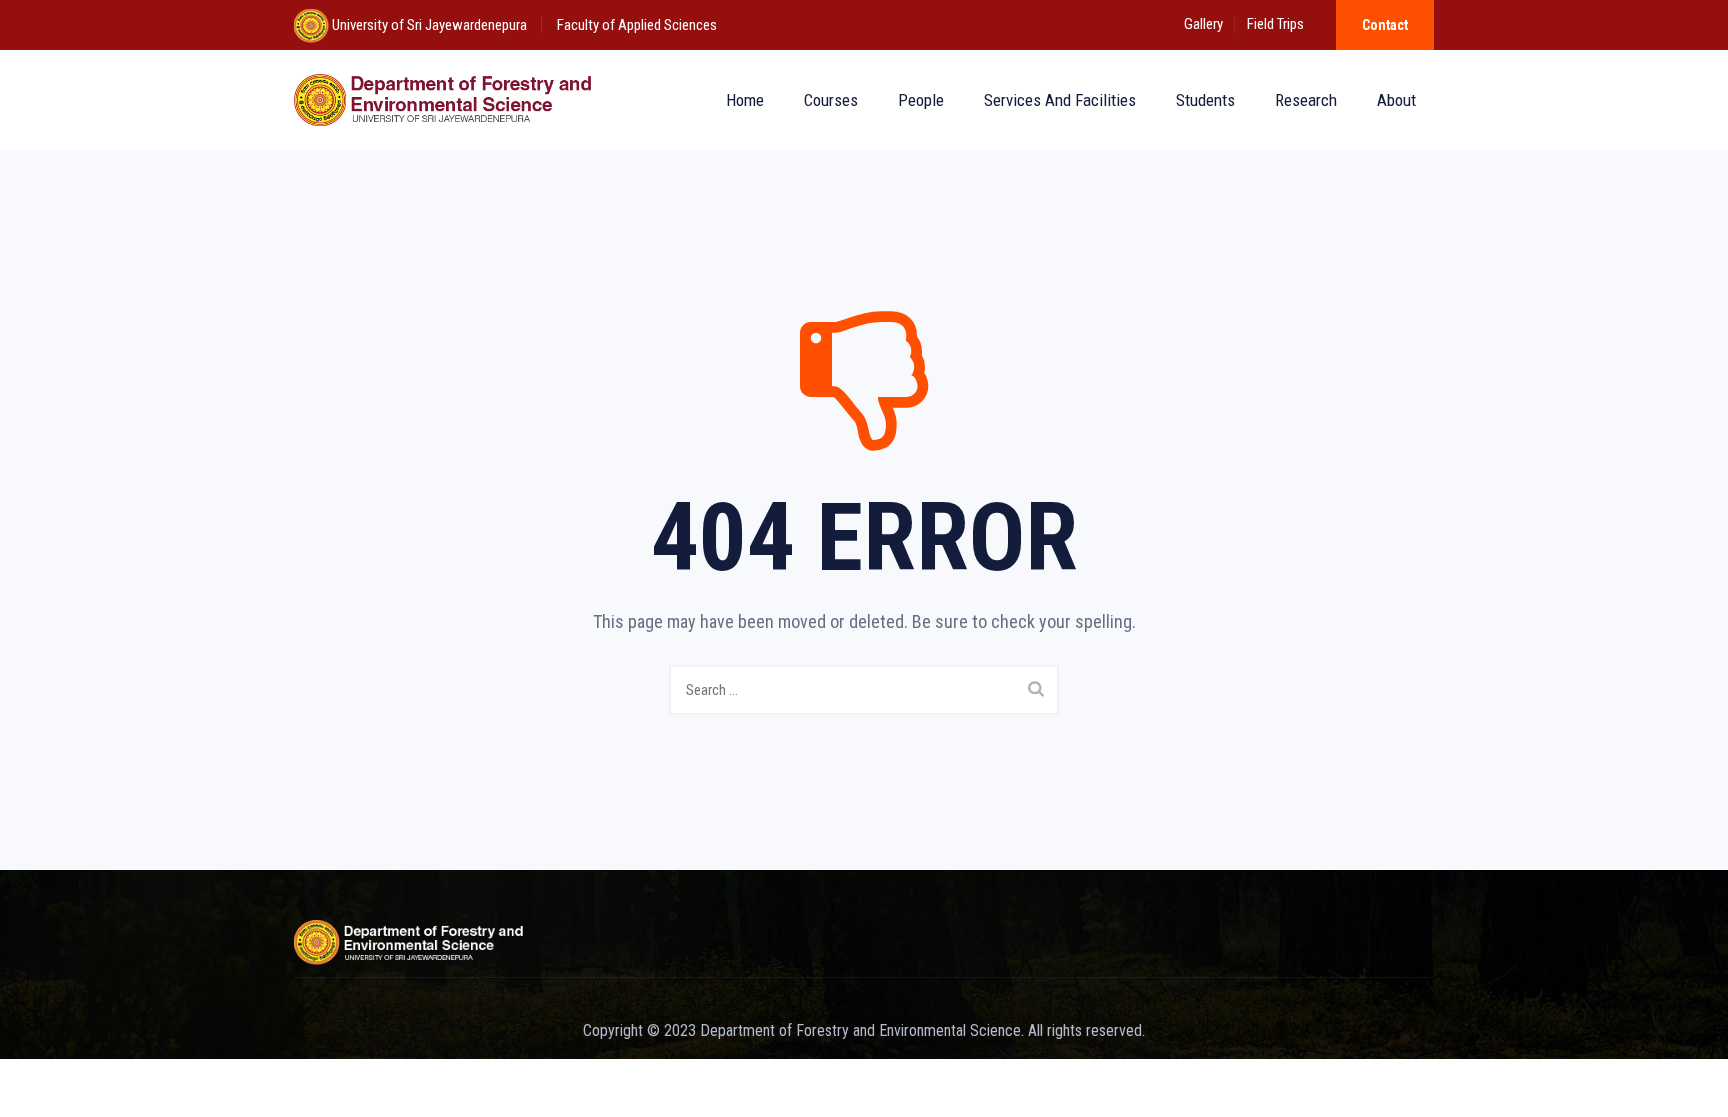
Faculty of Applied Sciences (637, 25)
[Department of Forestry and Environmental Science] (446, 100)
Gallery (1203, 24)
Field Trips (1275, 24)
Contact (1385, 25)
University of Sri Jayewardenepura (428, 25)
